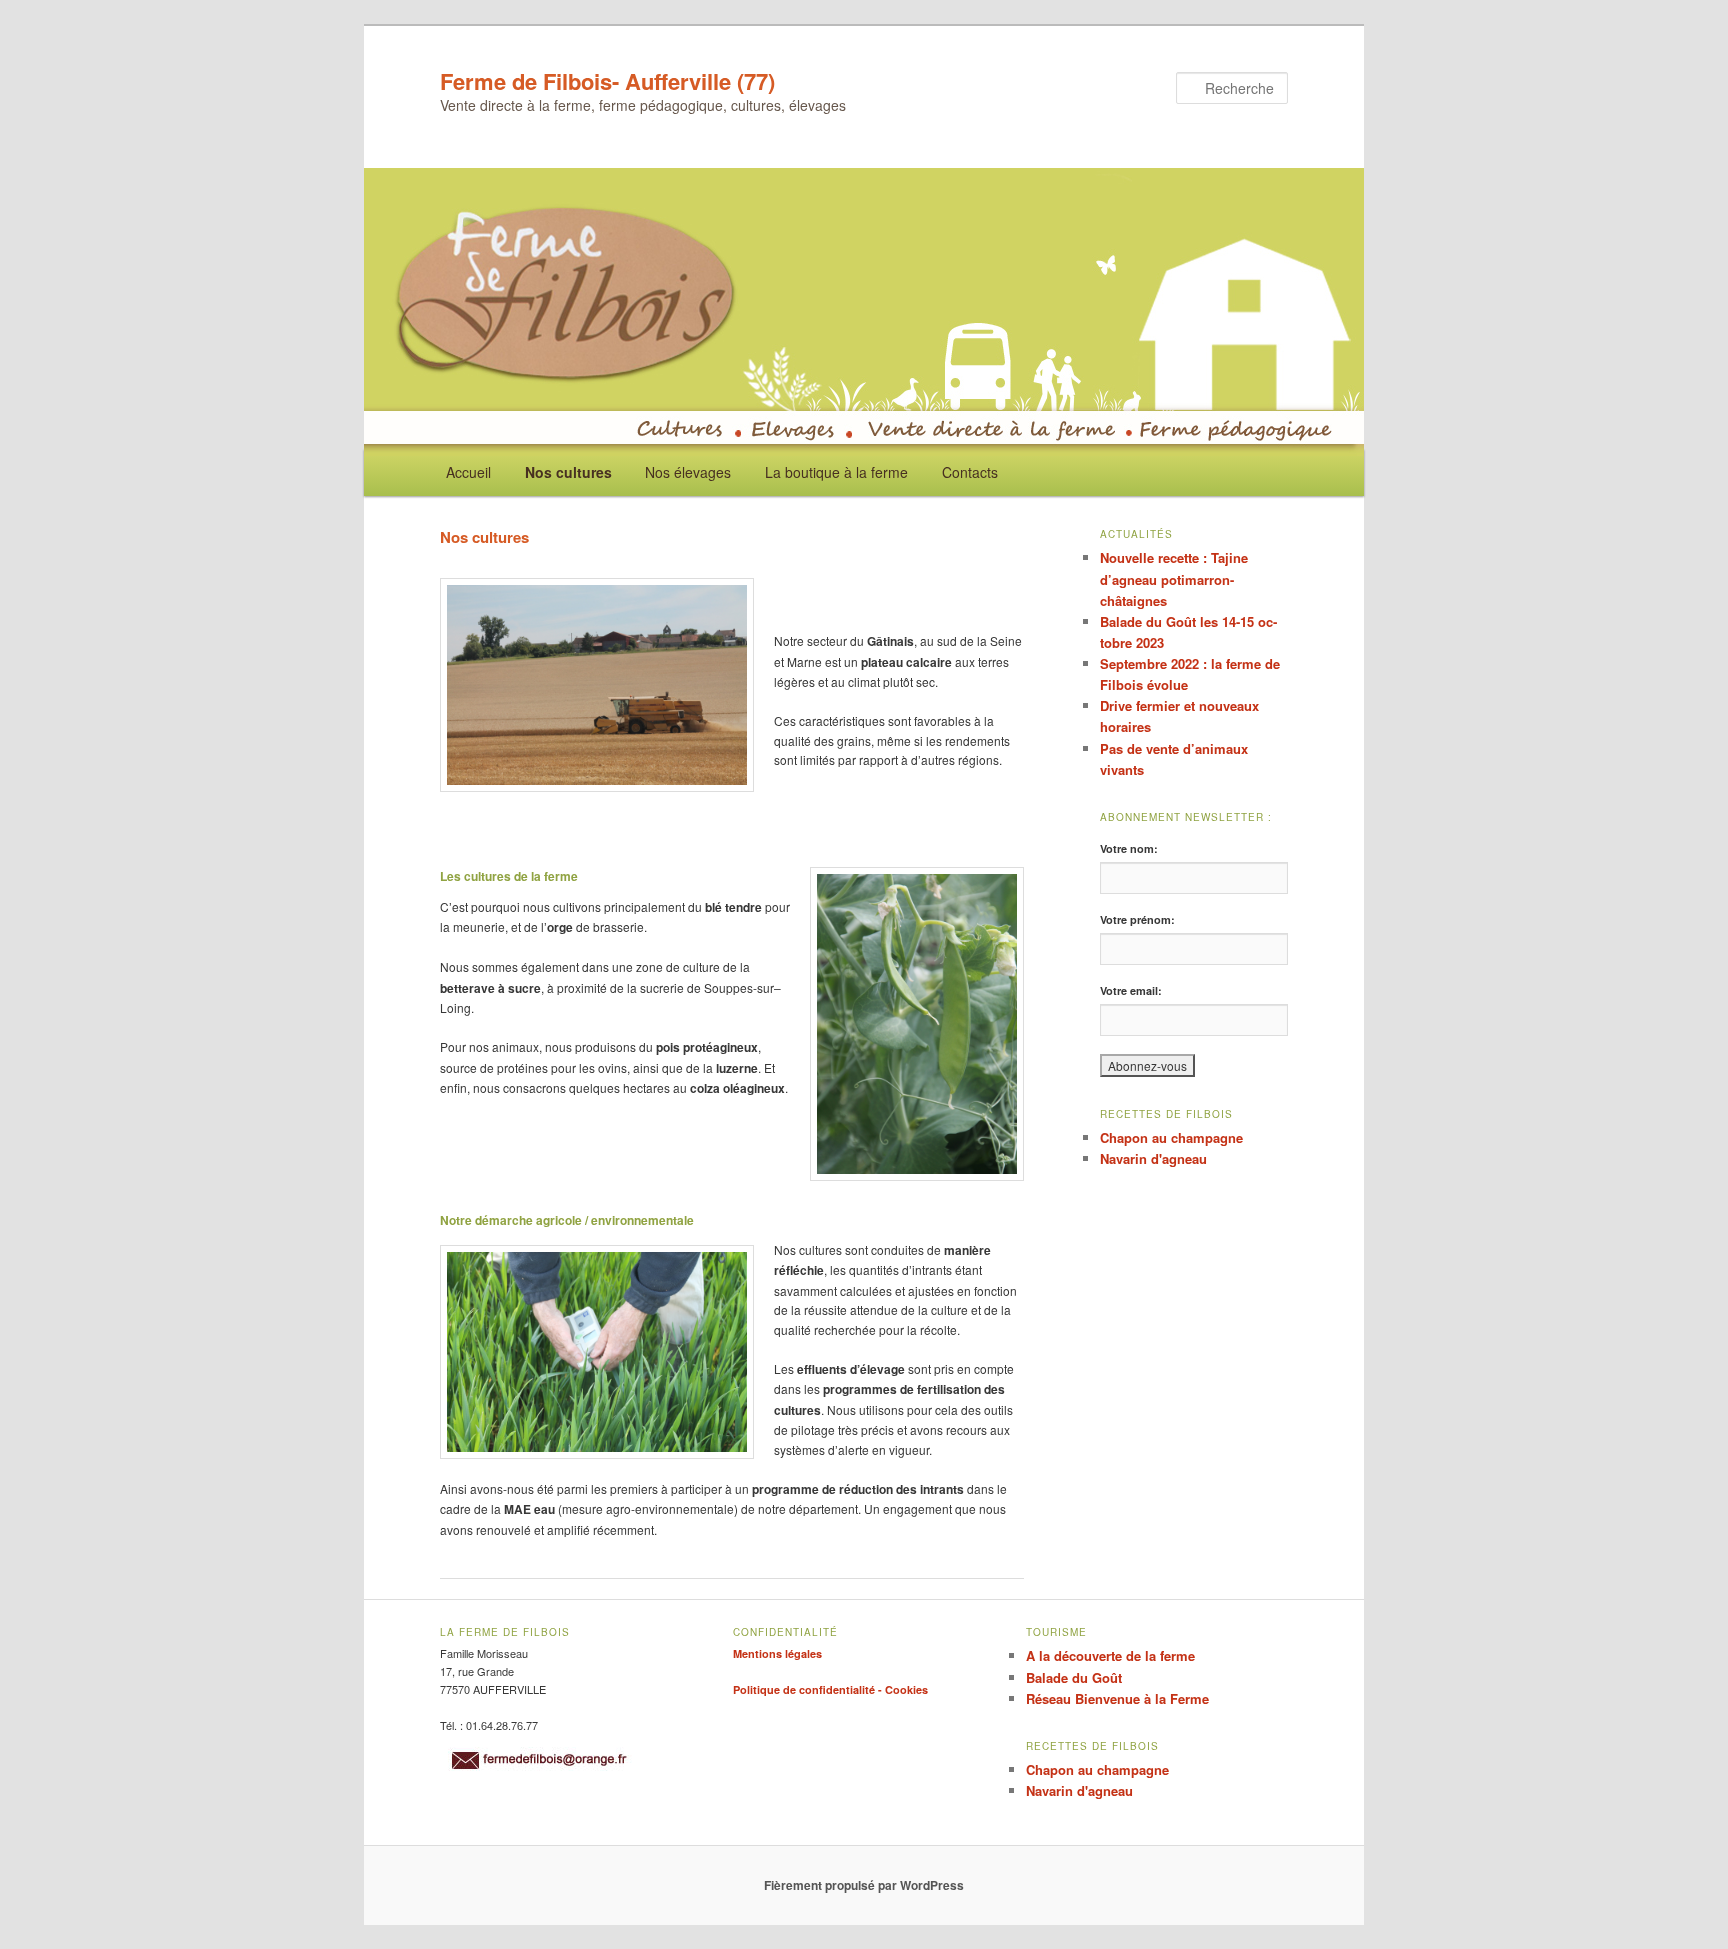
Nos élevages (688, 472)
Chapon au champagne (1171, 1137)
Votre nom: (1129, 848)
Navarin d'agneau (1153, 1158)
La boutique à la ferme (836, 472)
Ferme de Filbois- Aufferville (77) (607, 81)
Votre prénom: (1137, 919)
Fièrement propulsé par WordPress (864, 1885)
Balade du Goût (1074, 1677)
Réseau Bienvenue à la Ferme (1117, 1698)
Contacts (970, 472)
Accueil (468, 472)
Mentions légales (777, 1653)
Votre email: (1131, 990)
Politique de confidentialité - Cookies (830, 1689)
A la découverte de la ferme (1110, 1655)
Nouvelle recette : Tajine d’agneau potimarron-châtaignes (1174, 578)
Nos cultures (568, 472)
